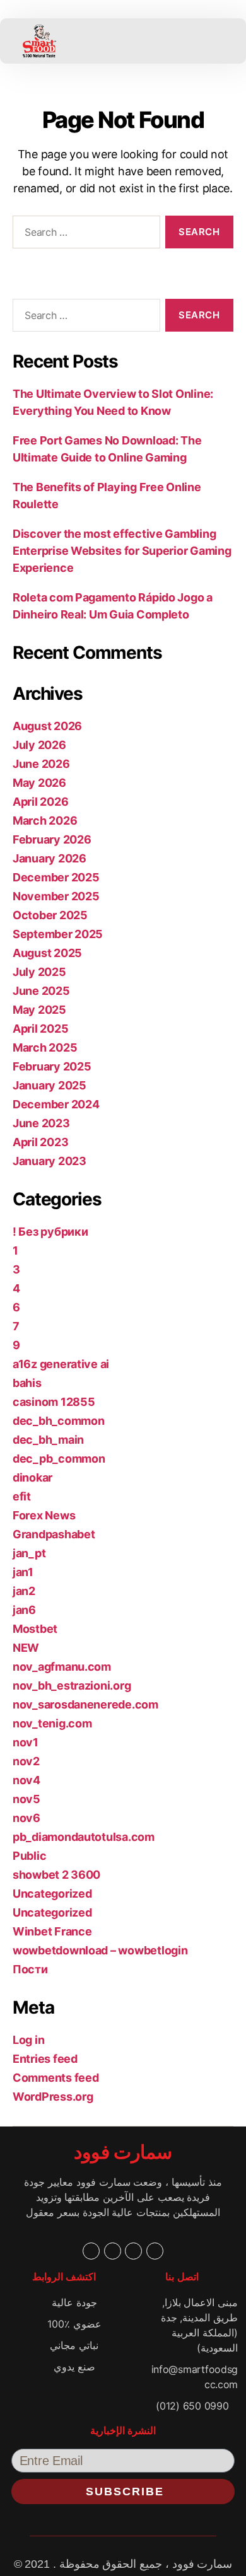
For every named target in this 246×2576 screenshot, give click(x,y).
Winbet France (52, 1931)
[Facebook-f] (91, 2251)
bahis (27, 1383)
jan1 (23, 1572)
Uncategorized (52, 1894)
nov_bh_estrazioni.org (72, 1685)
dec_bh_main (48, 1440)
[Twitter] (113, 2251)
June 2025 (41, 991)
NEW (26, 1648)
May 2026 (39, 783)
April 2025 (40, 1029)
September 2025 (58, 934)
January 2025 (50, 1085)
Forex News (44, 1515)
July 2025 (39, 972)
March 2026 (45, 821)
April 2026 (40, 802)
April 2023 (40, 1142)
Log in (28, 2040)
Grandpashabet (54, 1534)
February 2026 (52, 839)
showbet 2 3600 (56, 1875)
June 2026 (41, 764)
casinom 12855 (54, 1402)
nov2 (26, 1761)
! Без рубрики (50, 1232)
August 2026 (47, 726)
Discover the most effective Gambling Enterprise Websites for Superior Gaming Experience (122, 551)
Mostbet (35, 1629)
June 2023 (41, 1123)
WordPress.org (53, 2097)
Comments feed (56, 2078)
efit (22, 1496)
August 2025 (47, 953)
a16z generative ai (61, 1364)
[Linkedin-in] (133, 2251)
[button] (115, 41)
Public (29, 1856)
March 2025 (45, 1047)
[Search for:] (84, 235)
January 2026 (50, 858)
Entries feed (45, 2059)
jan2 (24, 1591)
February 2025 (52, 1066)
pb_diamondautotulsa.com (84, 1837)
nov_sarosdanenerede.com (85, 1704)
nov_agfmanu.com (62, 1667)
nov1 (26, 1742)
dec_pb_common (59, 1459)
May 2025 (39, 1010)
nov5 (26, 1799)
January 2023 (50, 1161)
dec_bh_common (59, 1421)
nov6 (26, 1818)
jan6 (24, 1610)
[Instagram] (155, 2251)
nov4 (26, 1780)
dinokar (32, 1477)
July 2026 (39, 745)
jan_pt (29, 1553)
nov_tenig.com (52, 1723)
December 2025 (56, 877)
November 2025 (56, 896)
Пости (30, 1969)
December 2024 (56, 1104)
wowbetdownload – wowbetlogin (100, 1950)
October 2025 (50, 915)
